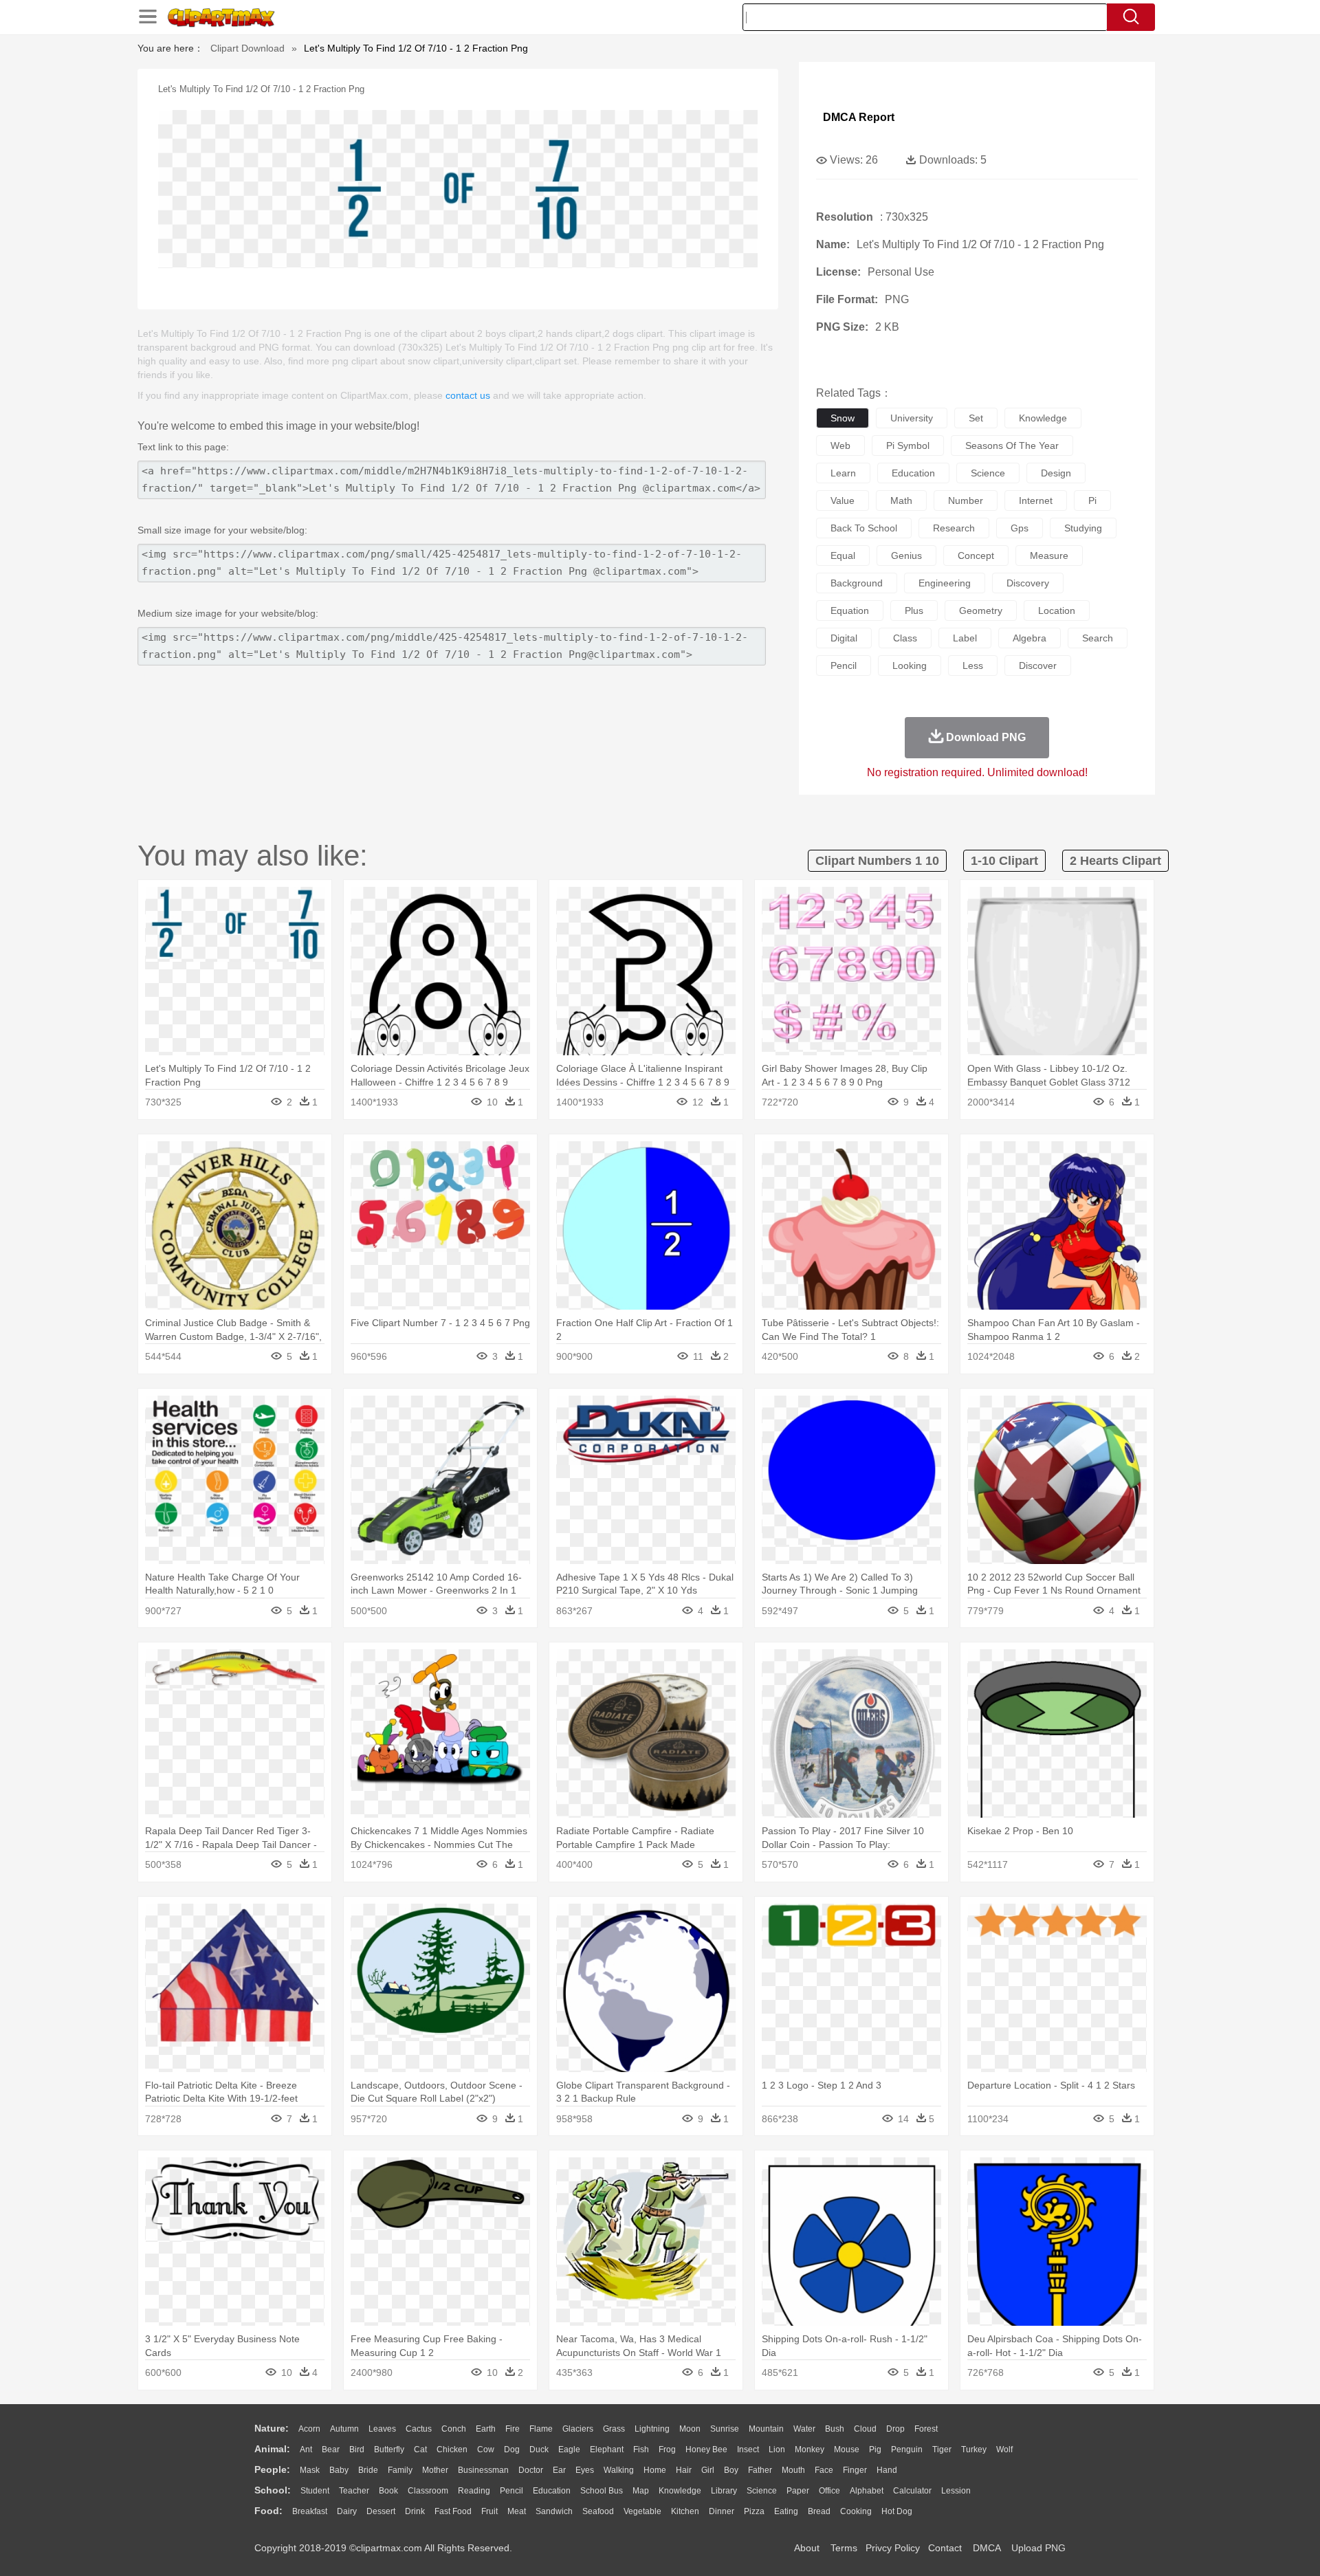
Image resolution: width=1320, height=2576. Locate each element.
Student (315, 2491)
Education (552, 2491)
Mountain (766, 2429)
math (901, 500)
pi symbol (908, 445)
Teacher (354, 2491)
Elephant (607, 2450)
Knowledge (680, 2491)
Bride (368, 2470)
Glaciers (578, 2429)
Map (641, 2491)
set (976, 418)
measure (1049, 555)
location (1057, 610)
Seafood (598, 2511)
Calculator (912, 2491)
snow (843, 418)
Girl (708, 2470)
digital (844, 638)
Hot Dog (897, 2511)
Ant (306, 2450)
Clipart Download (247, 48)
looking (910, 665)
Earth (486, 2429)
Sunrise (725, 2429)
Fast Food (453, 2511)
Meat (517, 2511)
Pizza (754, 2511)
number (966, 500)
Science (762, 2491)
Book (388, 2491)
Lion (777, 2450)
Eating (786, 2511)
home (655, 2470)
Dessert (381, 2511)
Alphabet (867, 2491)
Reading (474, 2491)
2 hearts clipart (1115, 861)
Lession (956, 2491)
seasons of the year (1012, 445)
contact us (468, 395)
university (912, 418)
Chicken (452, 2450)
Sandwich (554, 2511)
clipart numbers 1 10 (877, 861)
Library (724, 2491)
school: (273, 2490)
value (843, 500)
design (1056, 473)
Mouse (847, 2450)
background (857, 583)
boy (731, 2470)
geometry (981, 610)
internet (1036, 500)
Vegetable (642, 2511)
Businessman (483, 2470)
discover (1038, 665)
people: (272, 2469)
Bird (357, 2450)
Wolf (1004, 2450)
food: (268, 2511)
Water (804, 2429)
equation (850, 610)
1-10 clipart (1004, 861)
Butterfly (389, 2450)
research (954, 528)
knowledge (1043, 418)
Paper (798, 2491)
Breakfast (310, 2511)
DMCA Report (859, 117)
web (840, 445)
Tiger (942, 2450)
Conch (454, 2429)
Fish (641, 2450)
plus (914, 610)
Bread (819, 2511)
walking (619, 2470)
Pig (875, 2450)
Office (829, 2491)
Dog (512, 2450)
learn (843, 473)
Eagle (569, 2450)
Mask (310, 2470)
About (807, 2548)
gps (1020, 528)
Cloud (865, 2429)
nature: (272, 2428)
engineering (945, 583)
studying (1083, 528)
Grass (614, 2429)
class (905, 638)
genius (906, 555)
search (1098, 638)
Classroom (428, 2491)
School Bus (602, 2491)
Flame (541, 2429)
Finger (855, 2470)
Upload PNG (1038, 2548)
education (913, 473)
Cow (486, 2450)
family (400, 2470)
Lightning (652, 2429)
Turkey (974, 2450)
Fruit (489, 2511)
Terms (844, 2548)
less (973, 665)
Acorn (309, 2429)
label (965, 638)
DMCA (987, 2548)
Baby (339, 2470)
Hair (684, 2470)
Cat (420, 2450)
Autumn (344, 2429)
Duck (539, 2450)
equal (843, 555)
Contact (945, 2548)
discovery (1028, 583)
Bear (331, 2450)
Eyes (585, 2470)
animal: (272, 2449)
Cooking (856, 2511)
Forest (926, 2429)
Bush (835, 2429)
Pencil (511, 2491)
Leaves (382, 2429)
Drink (415, 2511)
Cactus (419, 2429)
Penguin (907, 2450)
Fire (513, 2429)
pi (1092, 500)
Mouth (793, 2470)
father (760, 2470)
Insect (748, 2450)
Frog (667, 2450)
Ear (559, 2470)
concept (976, 555)
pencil (844, 665)
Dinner (722, 2511)
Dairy (347, 2511)
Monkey (810, 2450)
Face (824, 2470)
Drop (895, 2429)
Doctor (531, 2470)
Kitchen (685, 2511)
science (988, 473)
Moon (690, 2429)
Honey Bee (706, 2450)
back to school (864, 528)
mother (435, 2470)
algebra (1030, 638)
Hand (887, 2470)
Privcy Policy (893, 2548)
